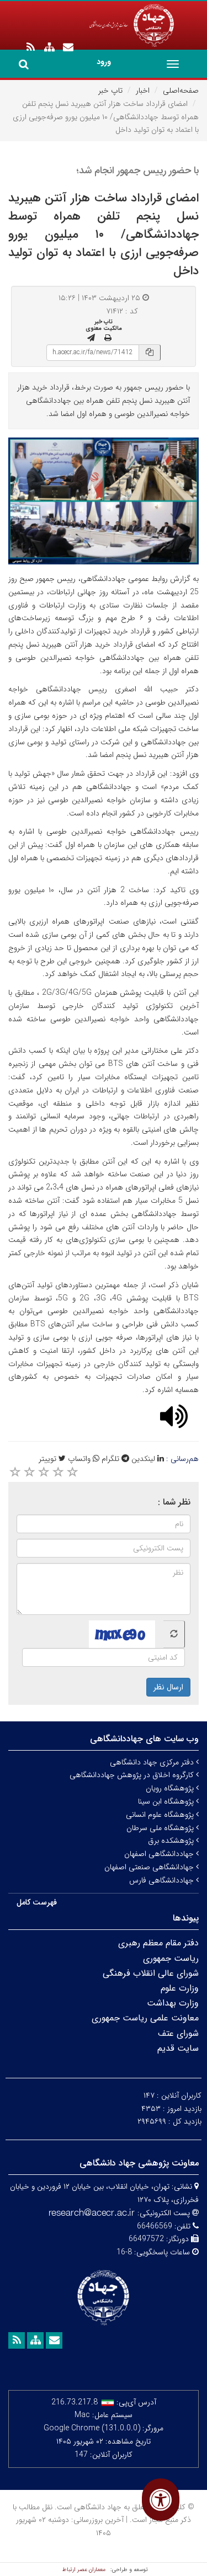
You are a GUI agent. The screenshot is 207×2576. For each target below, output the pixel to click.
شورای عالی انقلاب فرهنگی (151, 1973)
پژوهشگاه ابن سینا (167, 1801)
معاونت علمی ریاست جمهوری (145, 2018)
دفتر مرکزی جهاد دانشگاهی (153, 1762)
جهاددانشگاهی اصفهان (160, 1854)
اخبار (143, 90)
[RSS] (30, 47)
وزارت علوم (180, 1988)
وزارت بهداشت (173, 2003)
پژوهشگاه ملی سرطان (161, 1828)
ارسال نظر (168, 1687)
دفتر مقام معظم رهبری (158, 1943)
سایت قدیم (178, 2048)
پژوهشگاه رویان (171, 1788)
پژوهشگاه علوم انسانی (161, 1815)
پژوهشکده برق (172, 1841)
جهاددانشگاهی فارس (163, 1880)
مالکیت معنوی (104, 328)
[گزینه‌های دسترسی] (161, 2500)
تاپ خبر (110, 90)
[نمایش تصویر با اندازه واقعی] (104, 501)
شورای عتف (178, 2033)
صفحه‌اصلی (181, 90)
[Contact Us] (68, 47)
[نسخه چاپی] (108, 338)
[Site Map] (49, 47)
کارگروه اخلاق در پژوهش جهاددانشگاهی (133, 1775)
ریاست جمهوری (171, 1958)
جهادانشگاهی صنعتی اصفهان (150, 1867)
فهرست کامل (37, 1902)
